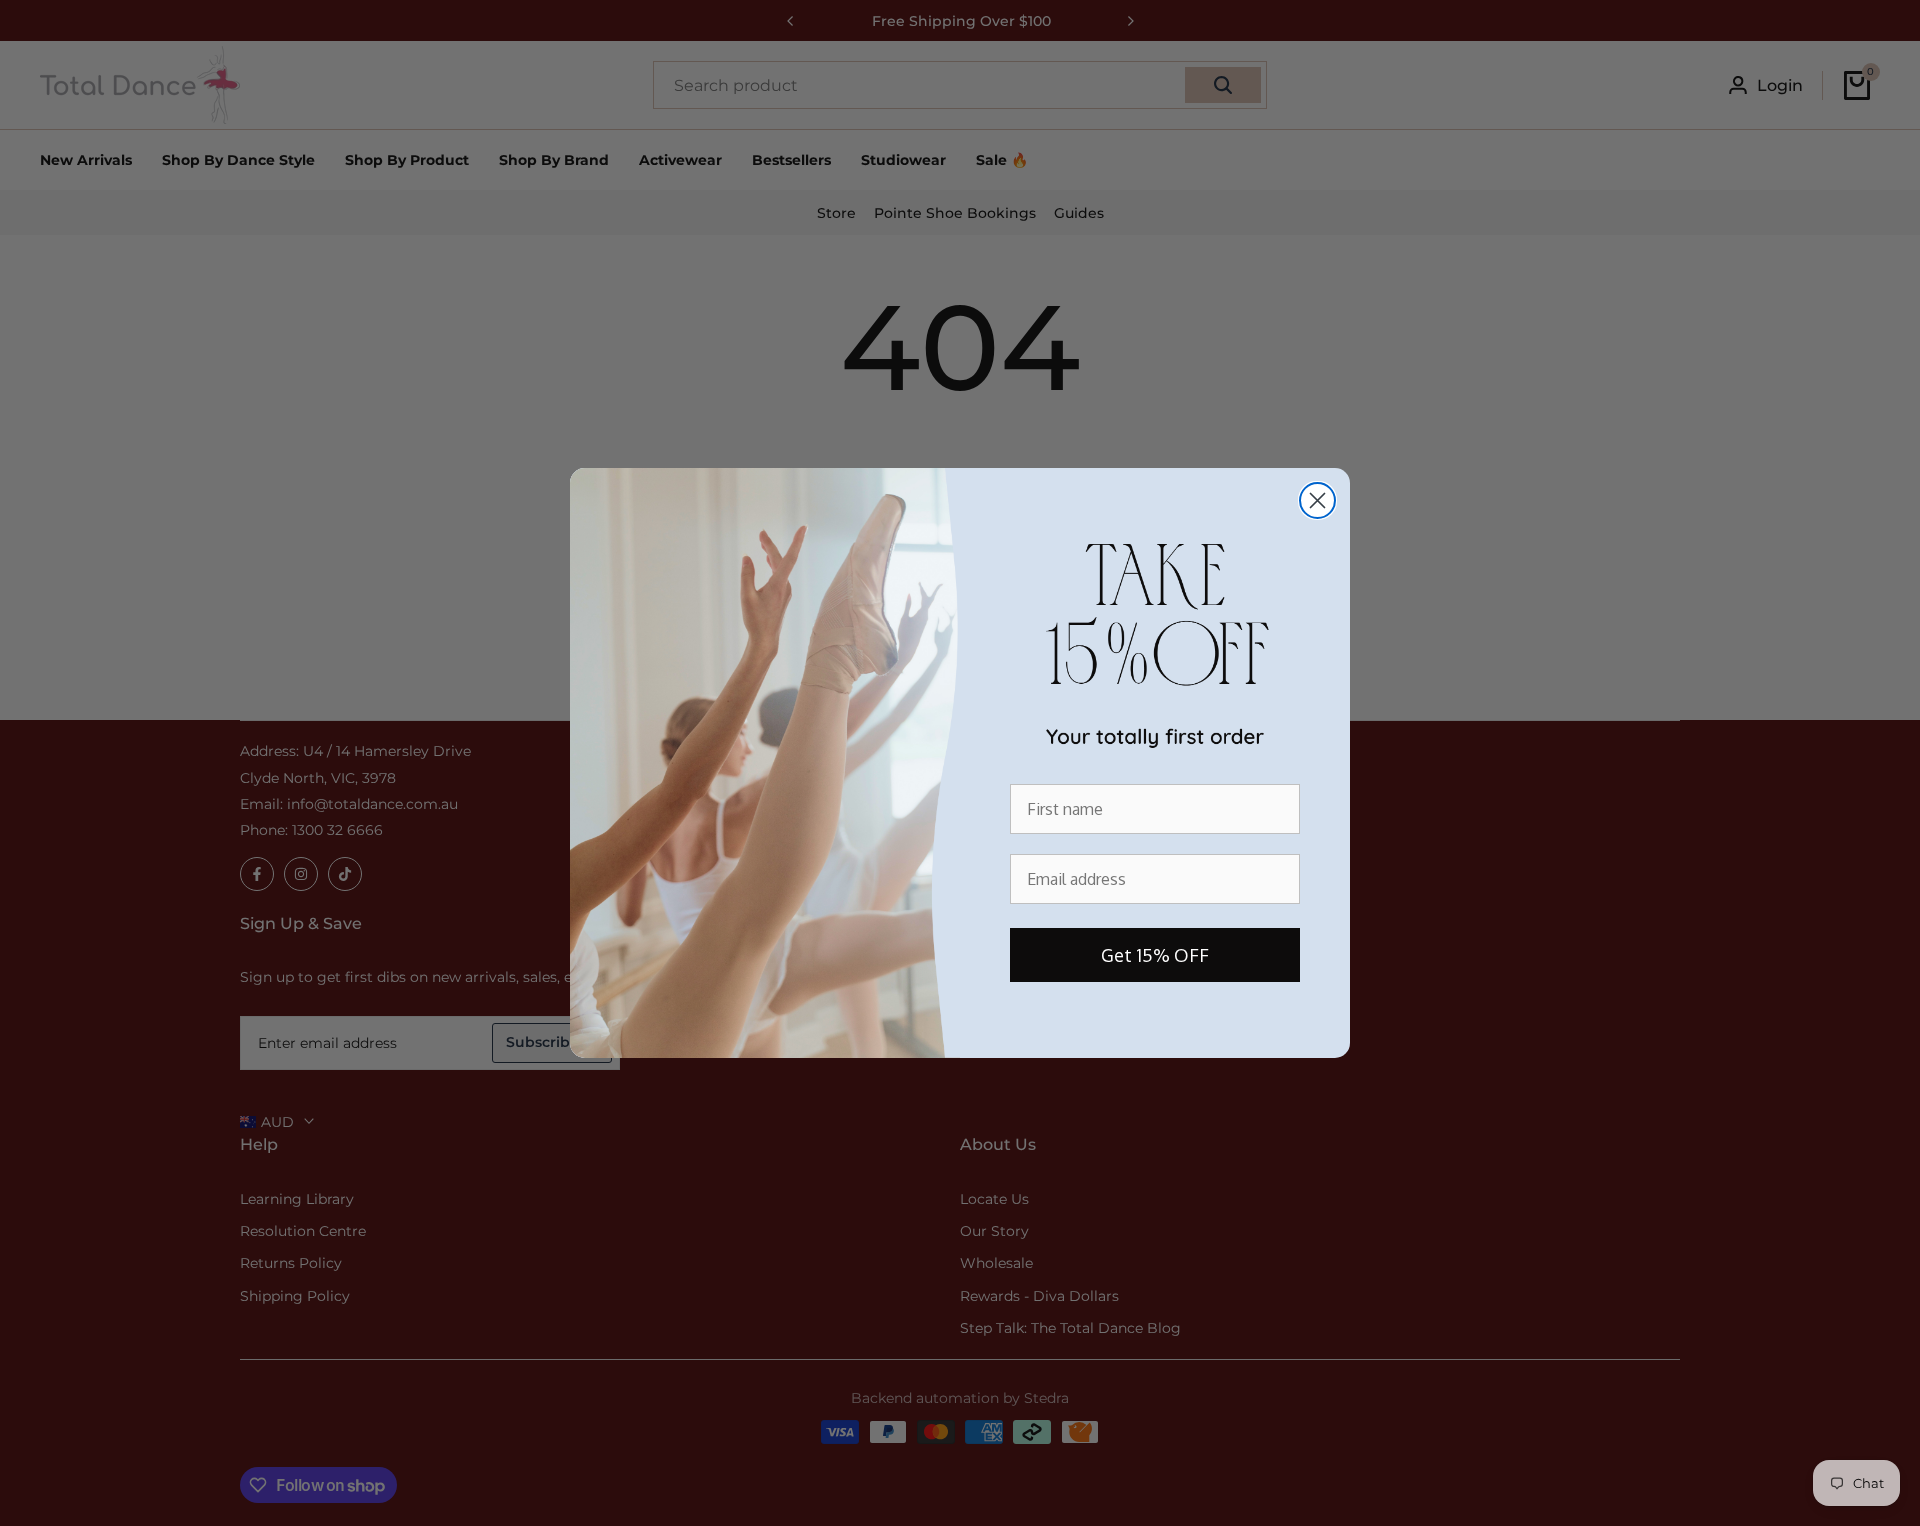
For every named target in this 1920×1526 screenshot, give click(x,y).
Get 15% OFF (1155, 955)
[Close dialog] (1317, 500)
